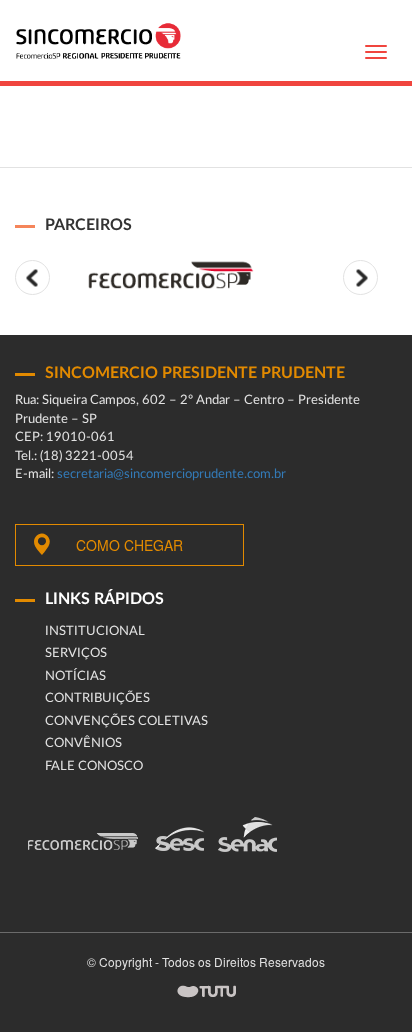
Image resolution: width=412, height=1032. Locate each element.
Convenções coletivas (126, 721)
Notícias (75, 676)
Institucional (95, 631)
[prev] (32, 277)
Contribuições (97, 698)
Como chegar (129, 545)
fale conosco (94, 766)
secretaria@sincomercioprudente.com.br (171, 474)
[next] (360, 277)
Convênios (83, 743)
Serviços (76, 653)
